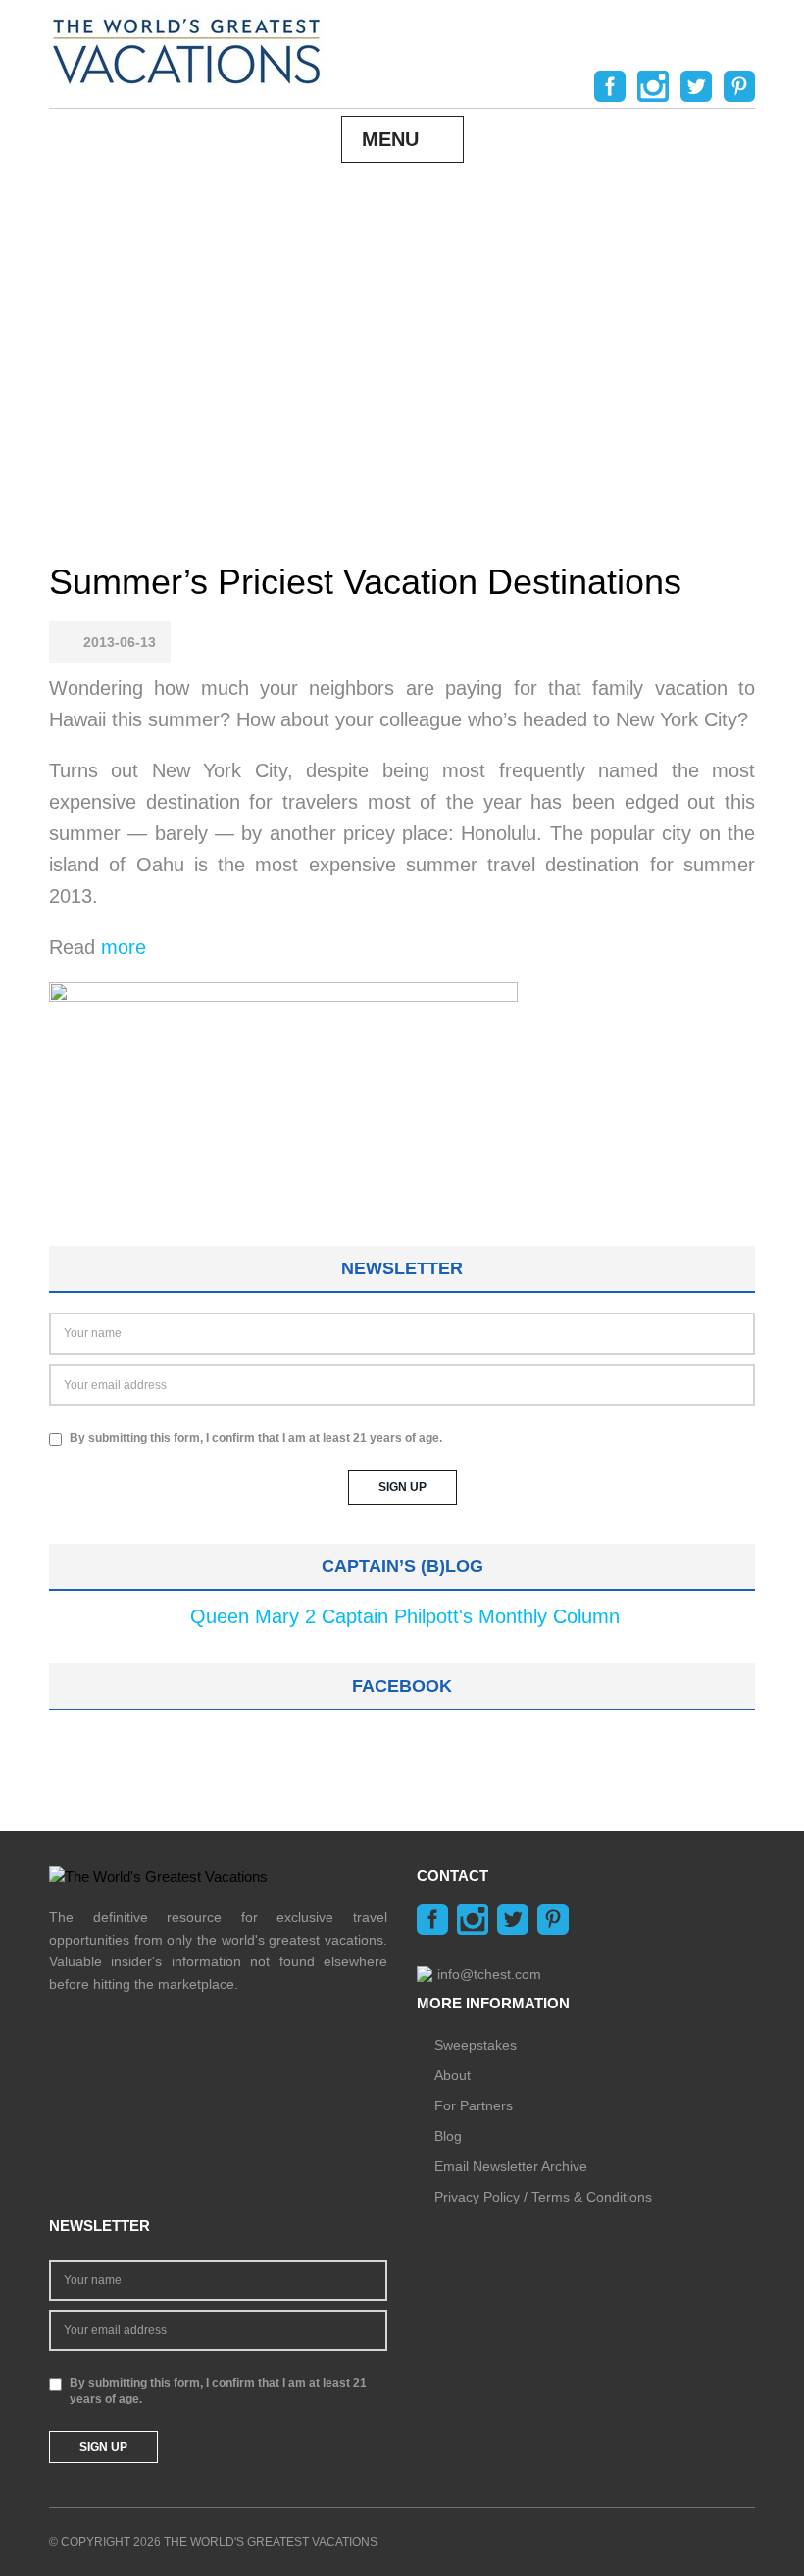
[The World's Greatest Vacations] (186, 50)
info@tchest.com (489, 1974)
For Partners (474, 2105)
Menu (390, 139)
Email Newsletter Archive (511, 2166)
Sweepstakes (476, 2045)
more (124, 947)
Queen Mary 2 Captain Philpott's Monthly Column (405, 1616)
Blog (448, 2136)
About (452, 2075)
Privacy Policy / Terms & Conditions (543, 2197)
